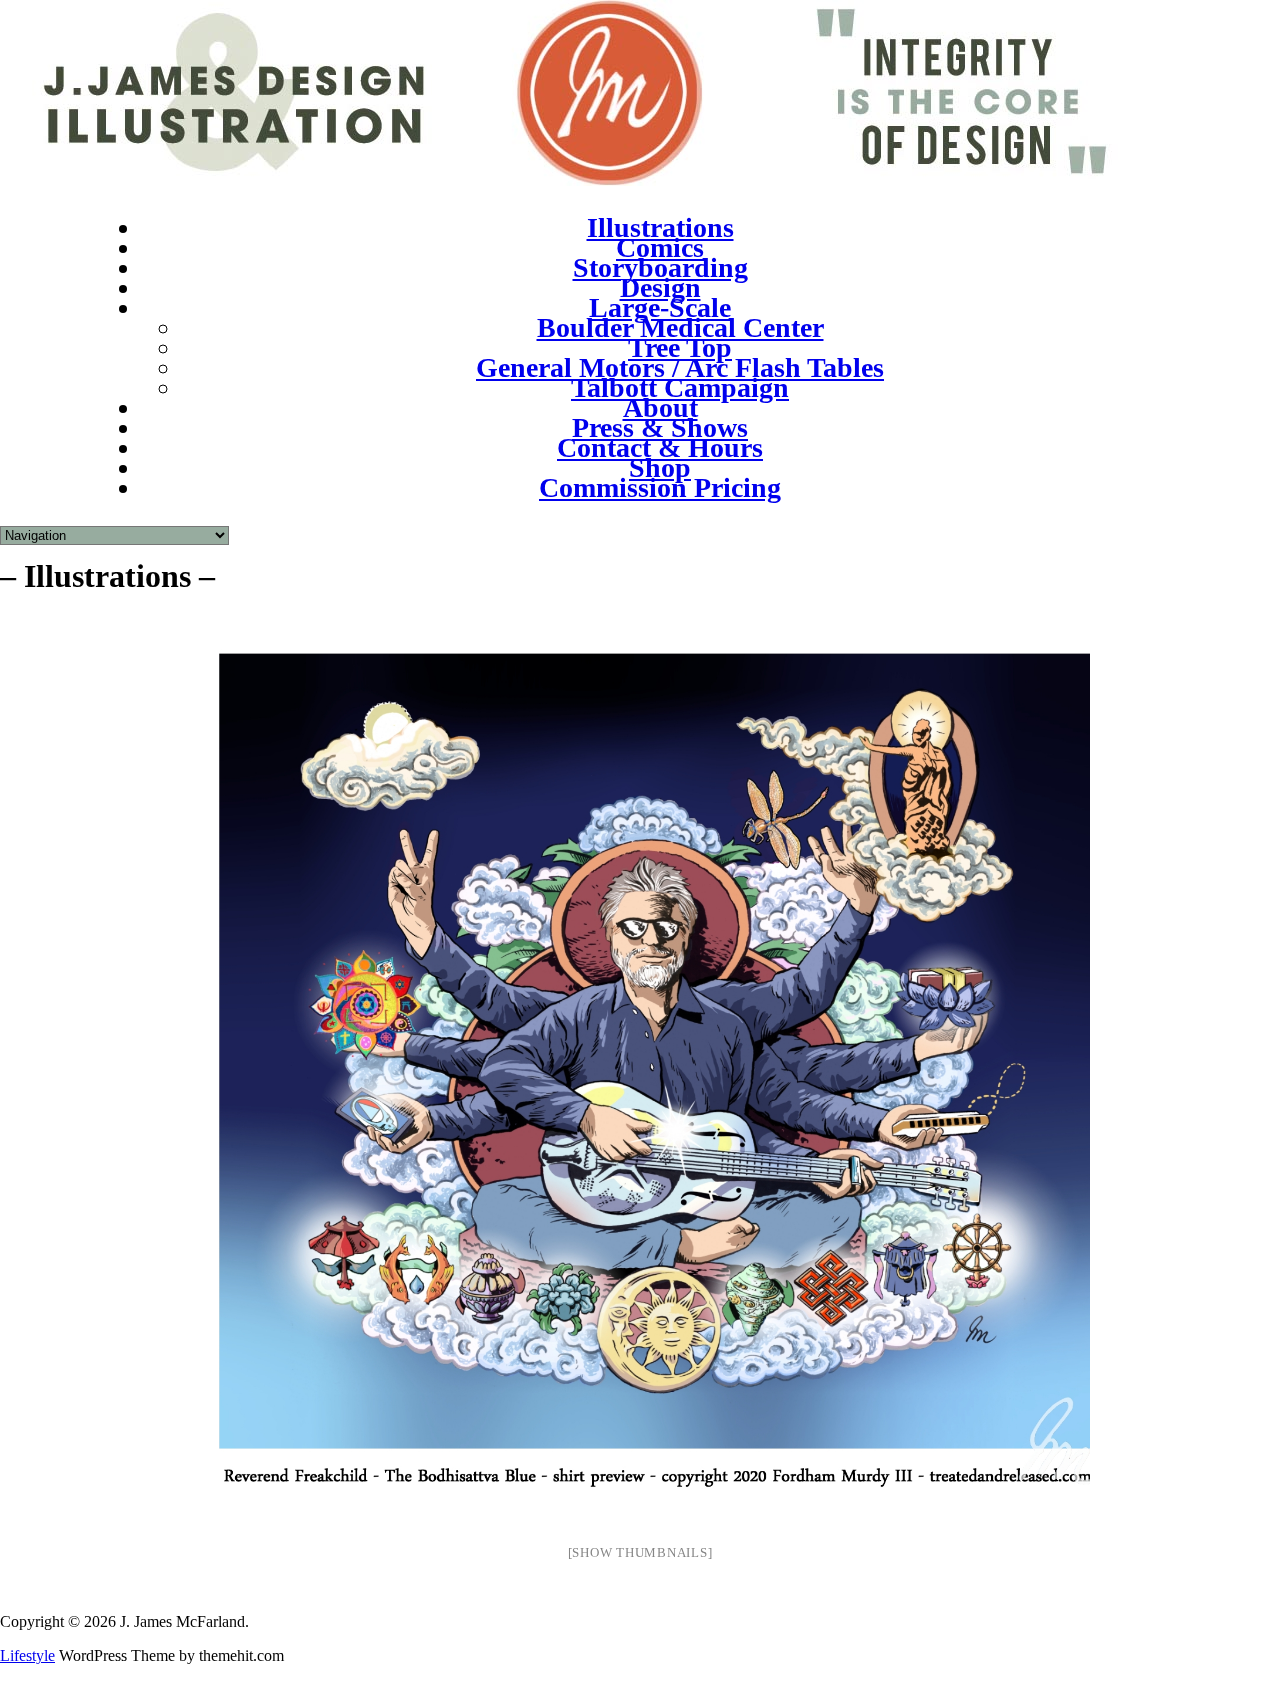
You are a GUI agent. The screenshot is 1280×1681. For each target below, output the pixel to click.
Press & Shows (660, 427)
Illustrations (660, 227)
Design (660, 287)
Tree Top (680, 347)
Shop (660, 467)
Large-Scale (660, 307)
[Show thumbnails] (640, 1552)
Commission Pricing (660, 487)
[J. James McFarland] (576, 180)
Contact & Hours (660, 447)
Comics (660, 247)
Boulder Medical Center (680, 327)
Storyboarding (660, 267)
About (660, 407)
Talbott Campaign (680, 387)
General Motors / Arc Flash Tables (680, 367)
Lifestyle (27, 1655)
